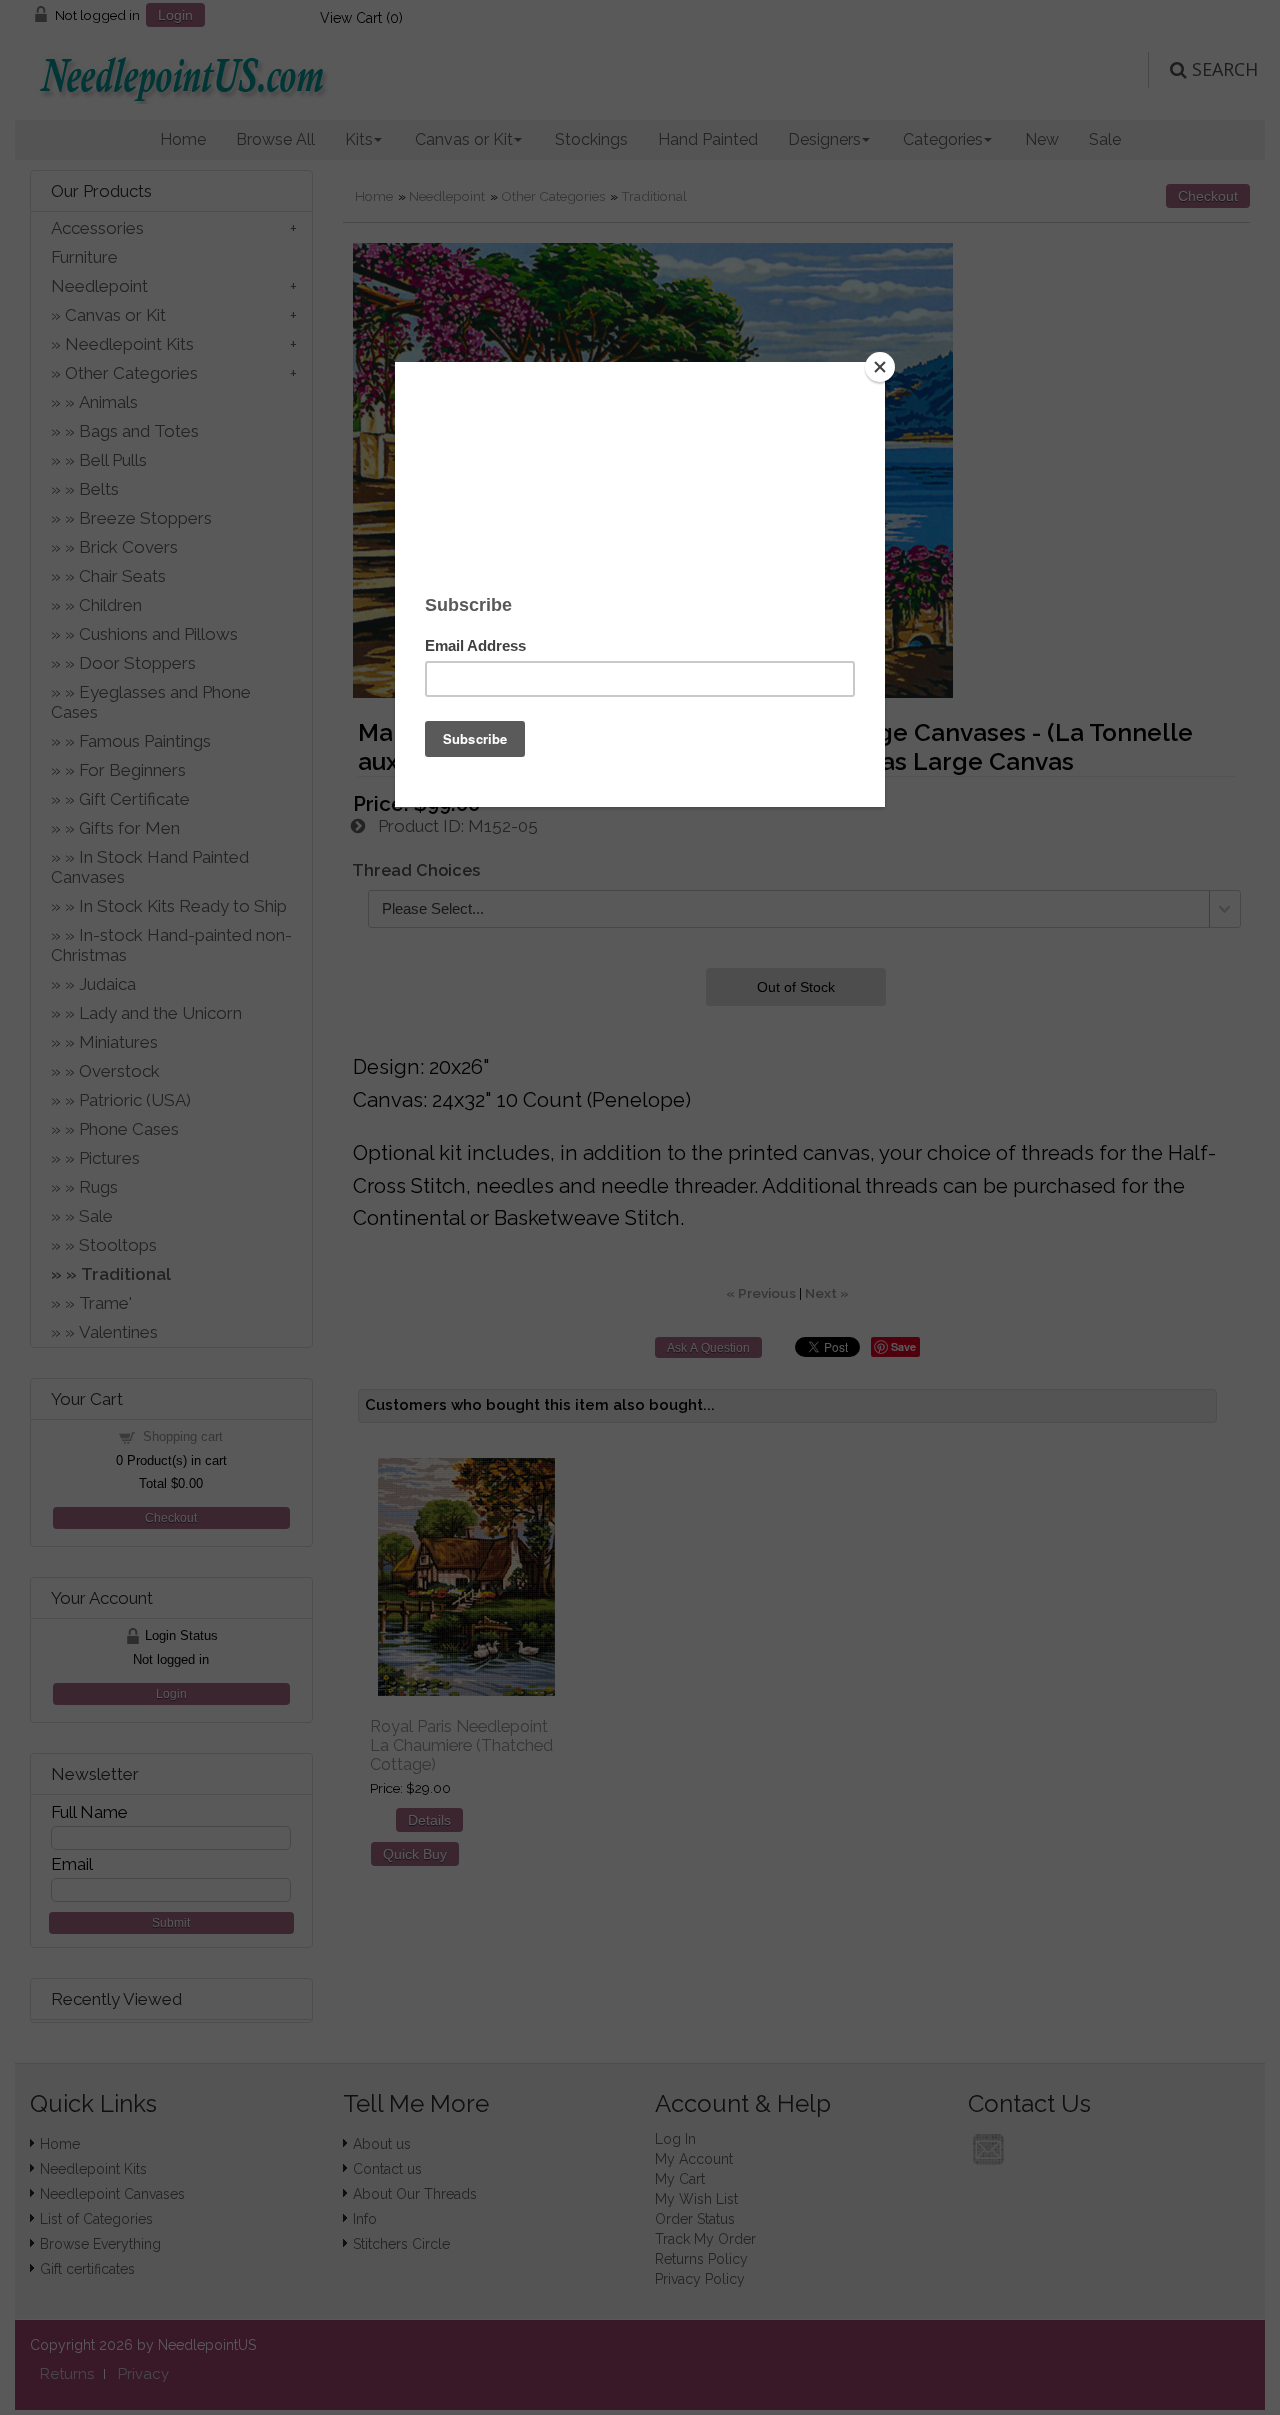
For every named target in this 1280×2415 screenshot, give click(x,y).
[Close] (880, 367)
